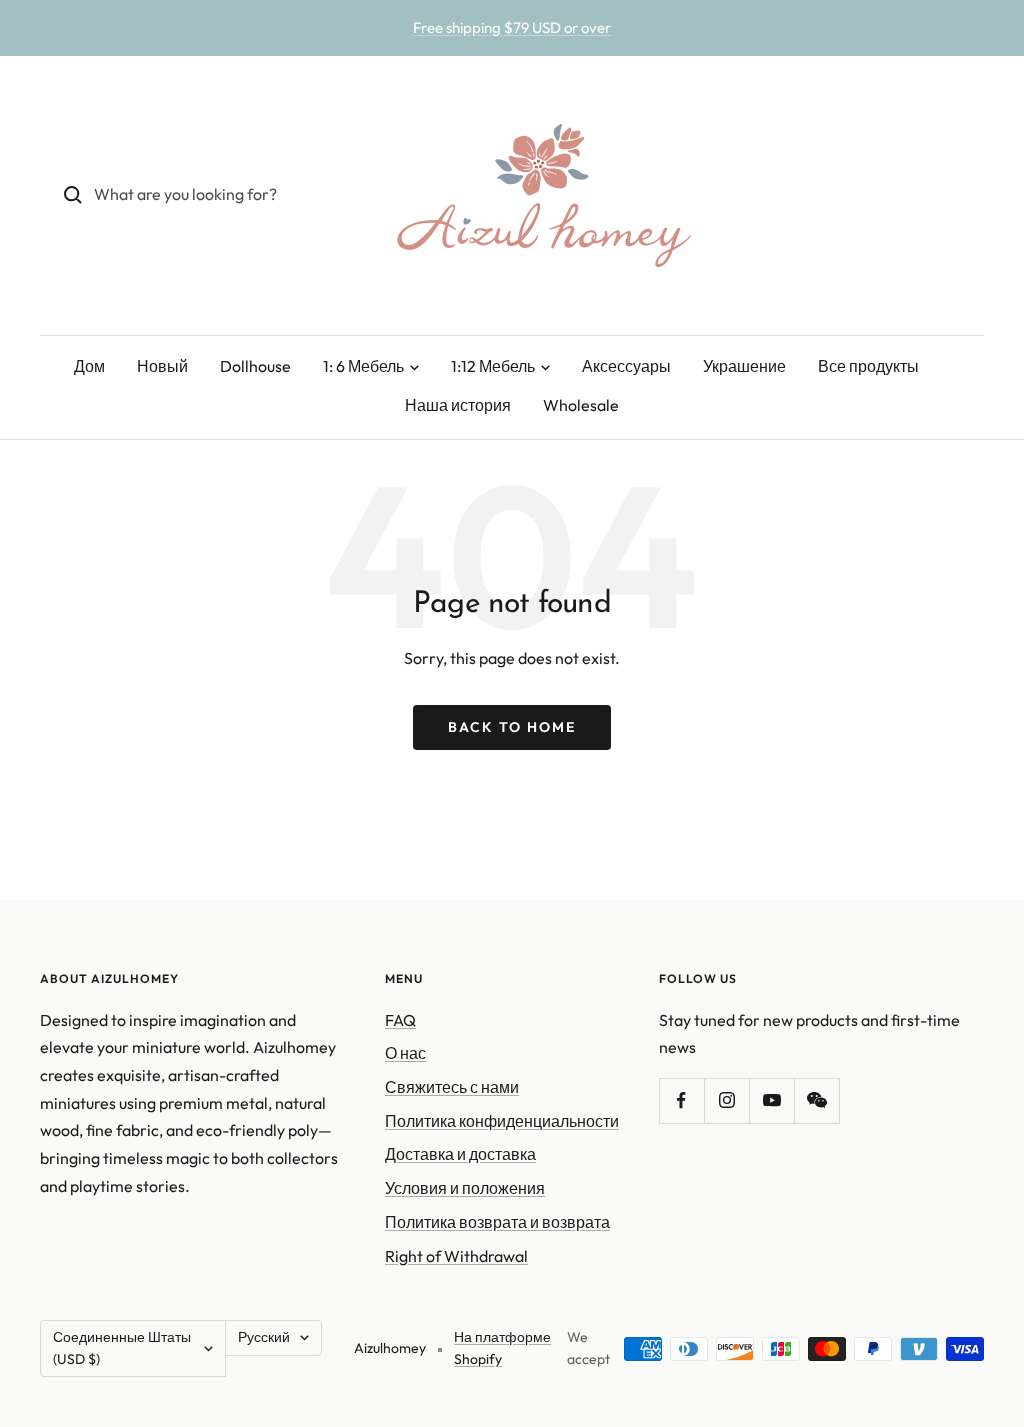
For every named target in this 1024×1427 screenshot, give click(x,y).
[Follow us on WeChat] (816, 1100)
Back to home (512, 727)
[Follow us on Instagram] (726, 1100)
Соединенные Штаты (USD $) (122, 1348)
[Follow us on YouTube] (771, 1100)
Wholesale (581, 405)
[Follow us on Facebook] (681, 1100)
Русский (264, 1337)
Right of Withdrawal (456, 1256)
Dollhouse (255, 366)
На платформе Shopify (502, 1348)
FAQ (400, 1020)
